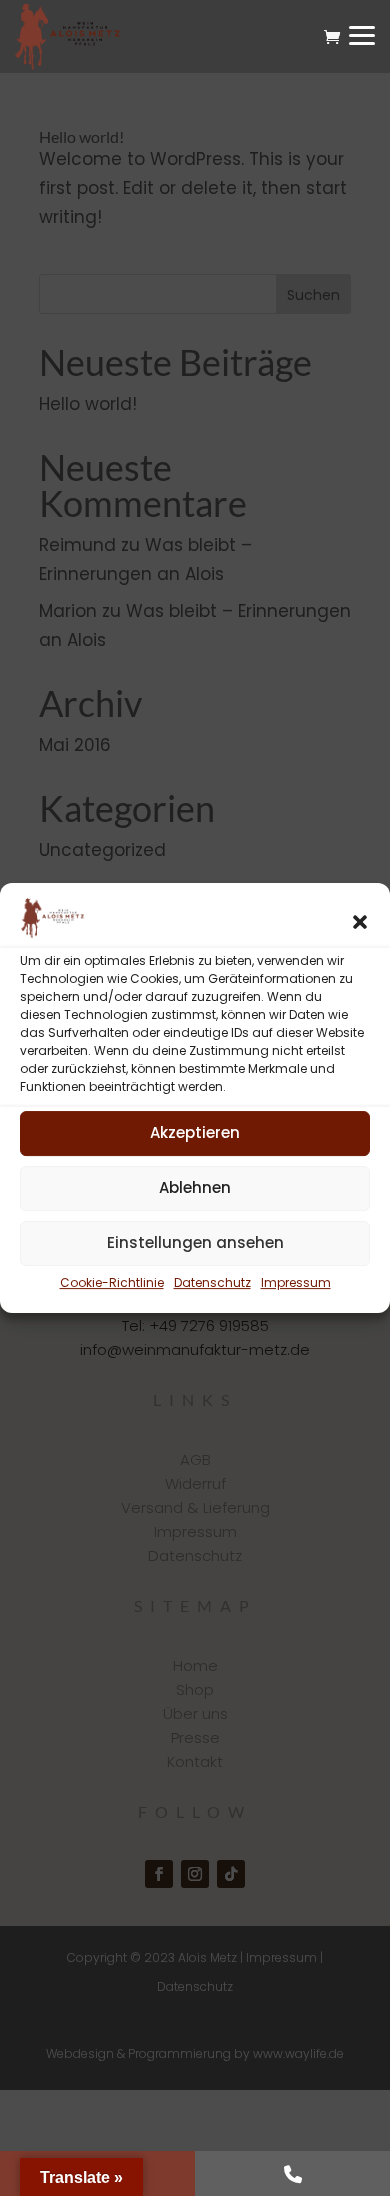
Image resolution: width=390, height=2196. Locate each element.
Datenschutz (212, 1282)
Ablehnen (195, 1187)
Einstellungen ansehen (195, 1242)
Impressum (296, 1282)
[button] (360, 923)
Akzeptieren (195, 1132)
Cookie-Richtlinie (112, 1282)
